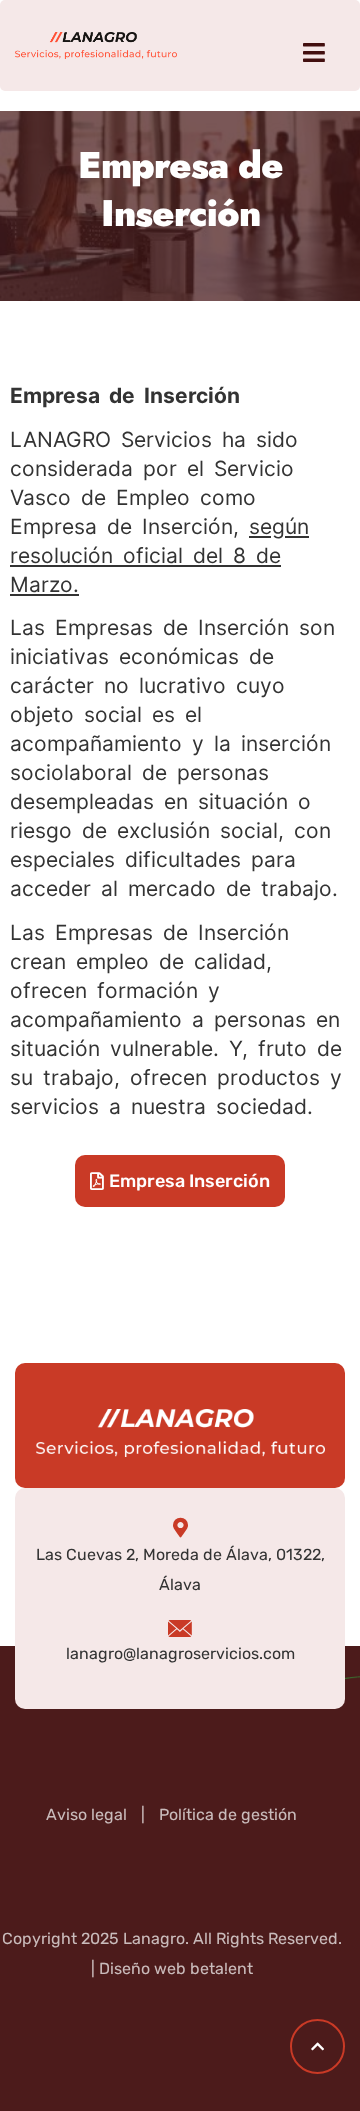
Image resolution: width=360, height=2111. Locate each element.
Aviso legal (86, 1814)
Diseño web (142, 1968)
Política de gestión (228, 1814)
